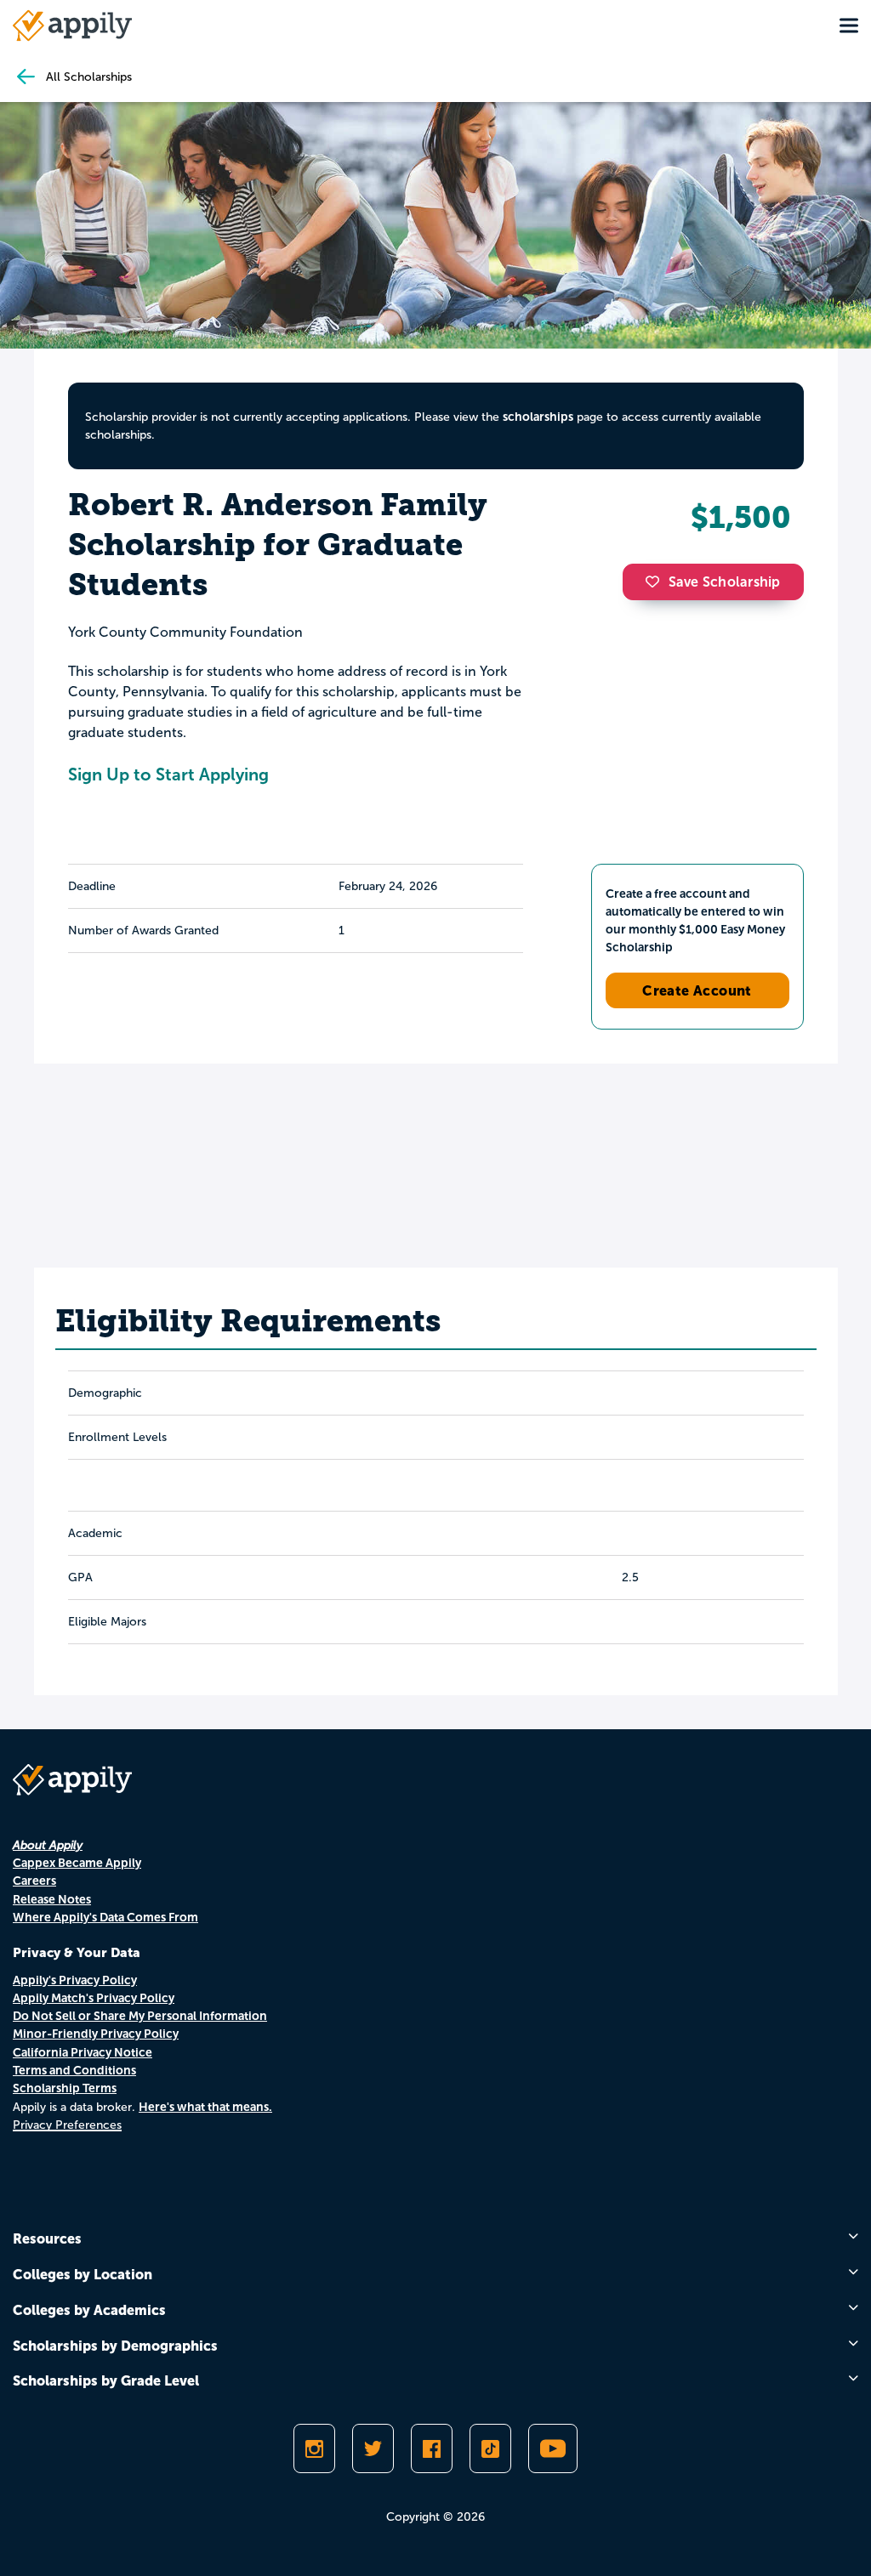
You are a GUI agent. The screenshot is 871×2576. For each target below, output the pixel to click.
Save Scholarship (725, 582)
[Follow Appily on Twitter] (373, 2448)
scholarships (538, 417)
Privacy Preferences (67, 2125)
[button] (657, 582)
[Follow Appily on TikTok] (490, 2448)
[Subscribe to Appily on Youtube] (553, 2448)
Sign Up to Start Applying (168, 775)
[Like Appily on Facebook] (432, 2448)
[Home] (72, 26)
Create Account (697, 990)
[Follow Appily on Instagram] (314, 2448)
